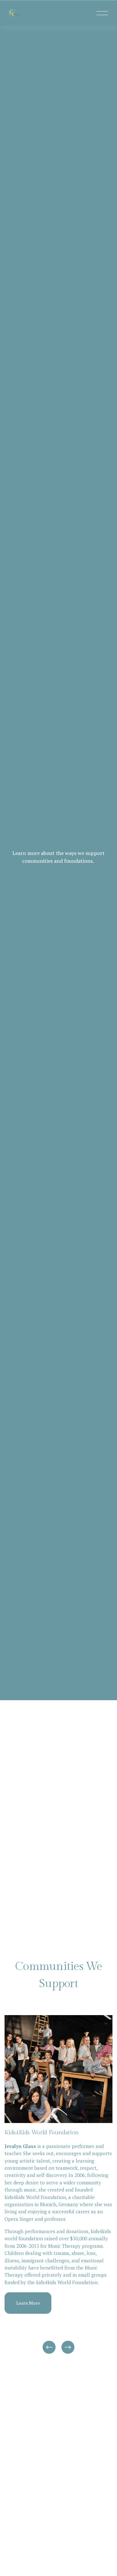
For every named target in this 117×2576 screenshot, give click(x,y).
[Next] (68, 2347)
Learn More (28, 2303)
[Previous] (49, 2347)
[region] (58, 2185)
